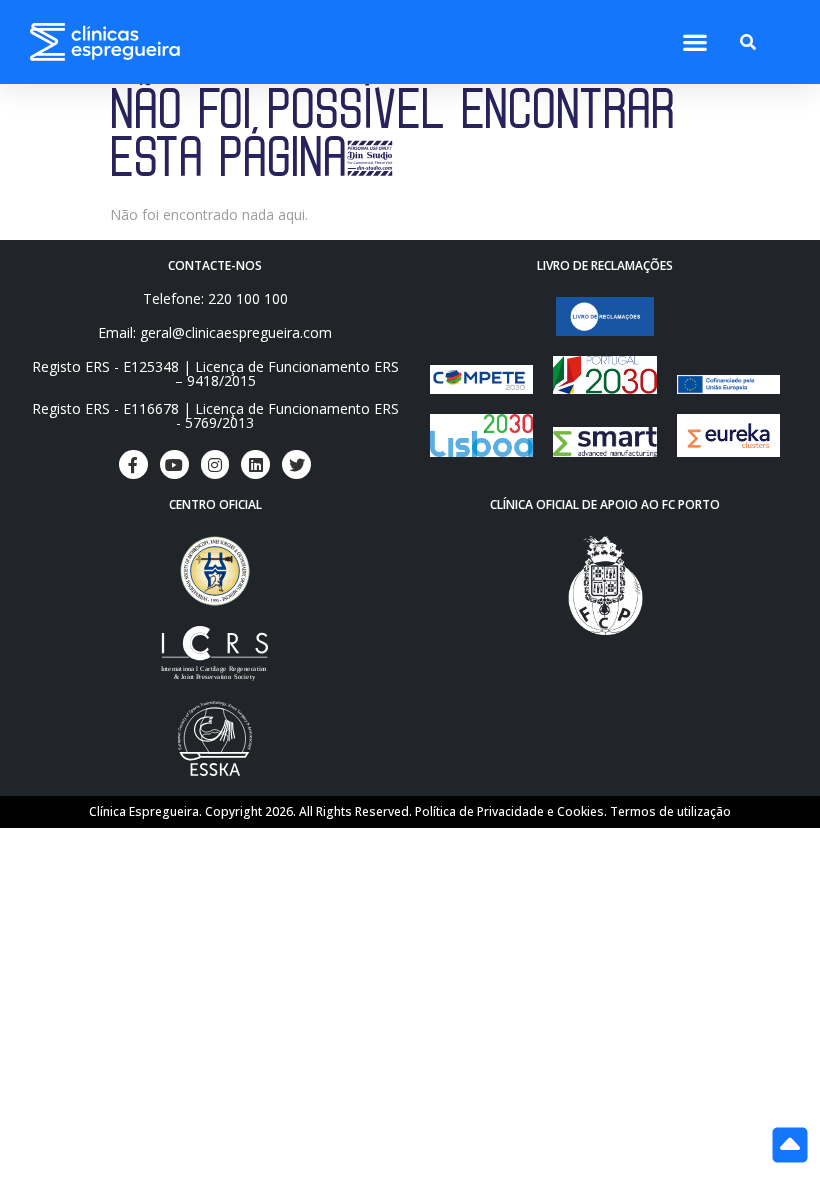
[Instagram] (215, 464)
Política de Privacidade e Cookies (509, 811)
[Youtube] (174, 464)
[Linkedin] (255, 464)
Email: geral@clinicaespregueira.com (215, 332)
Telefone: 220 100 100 (215, 298)
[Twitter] (296, 464)
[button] (694, 42)
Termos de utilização (670, 811)
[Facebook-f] (133, 464)
